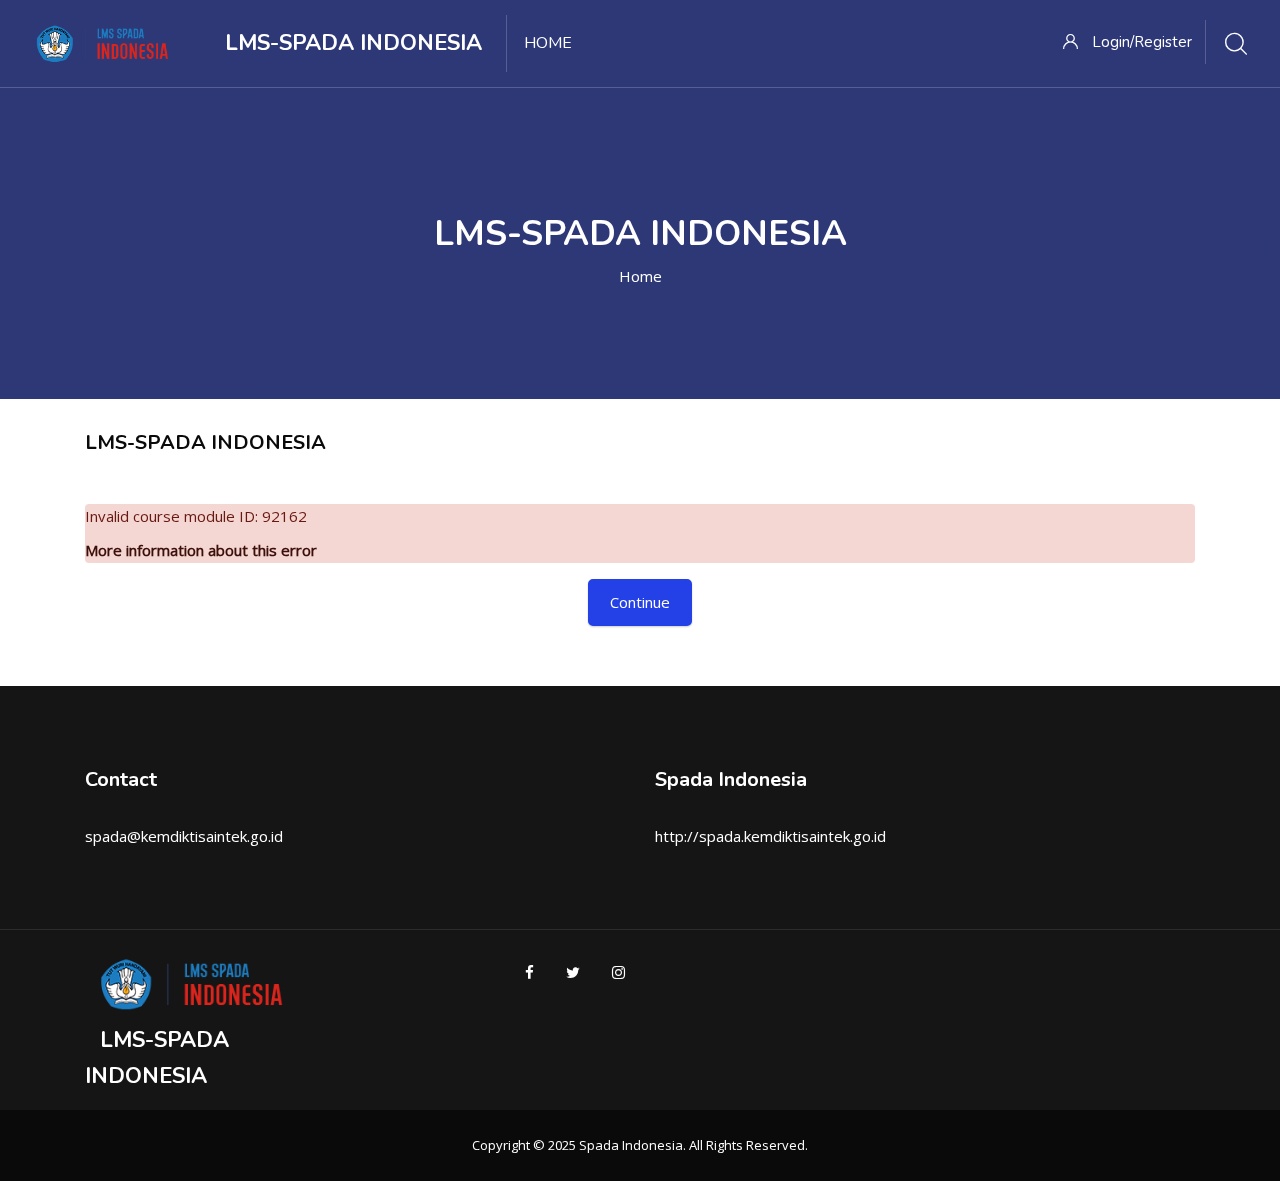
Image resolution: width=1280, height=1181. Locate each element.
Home (640, 276)
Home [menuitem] (548, 43)
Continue (640, 602)
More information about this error (201, 550)
